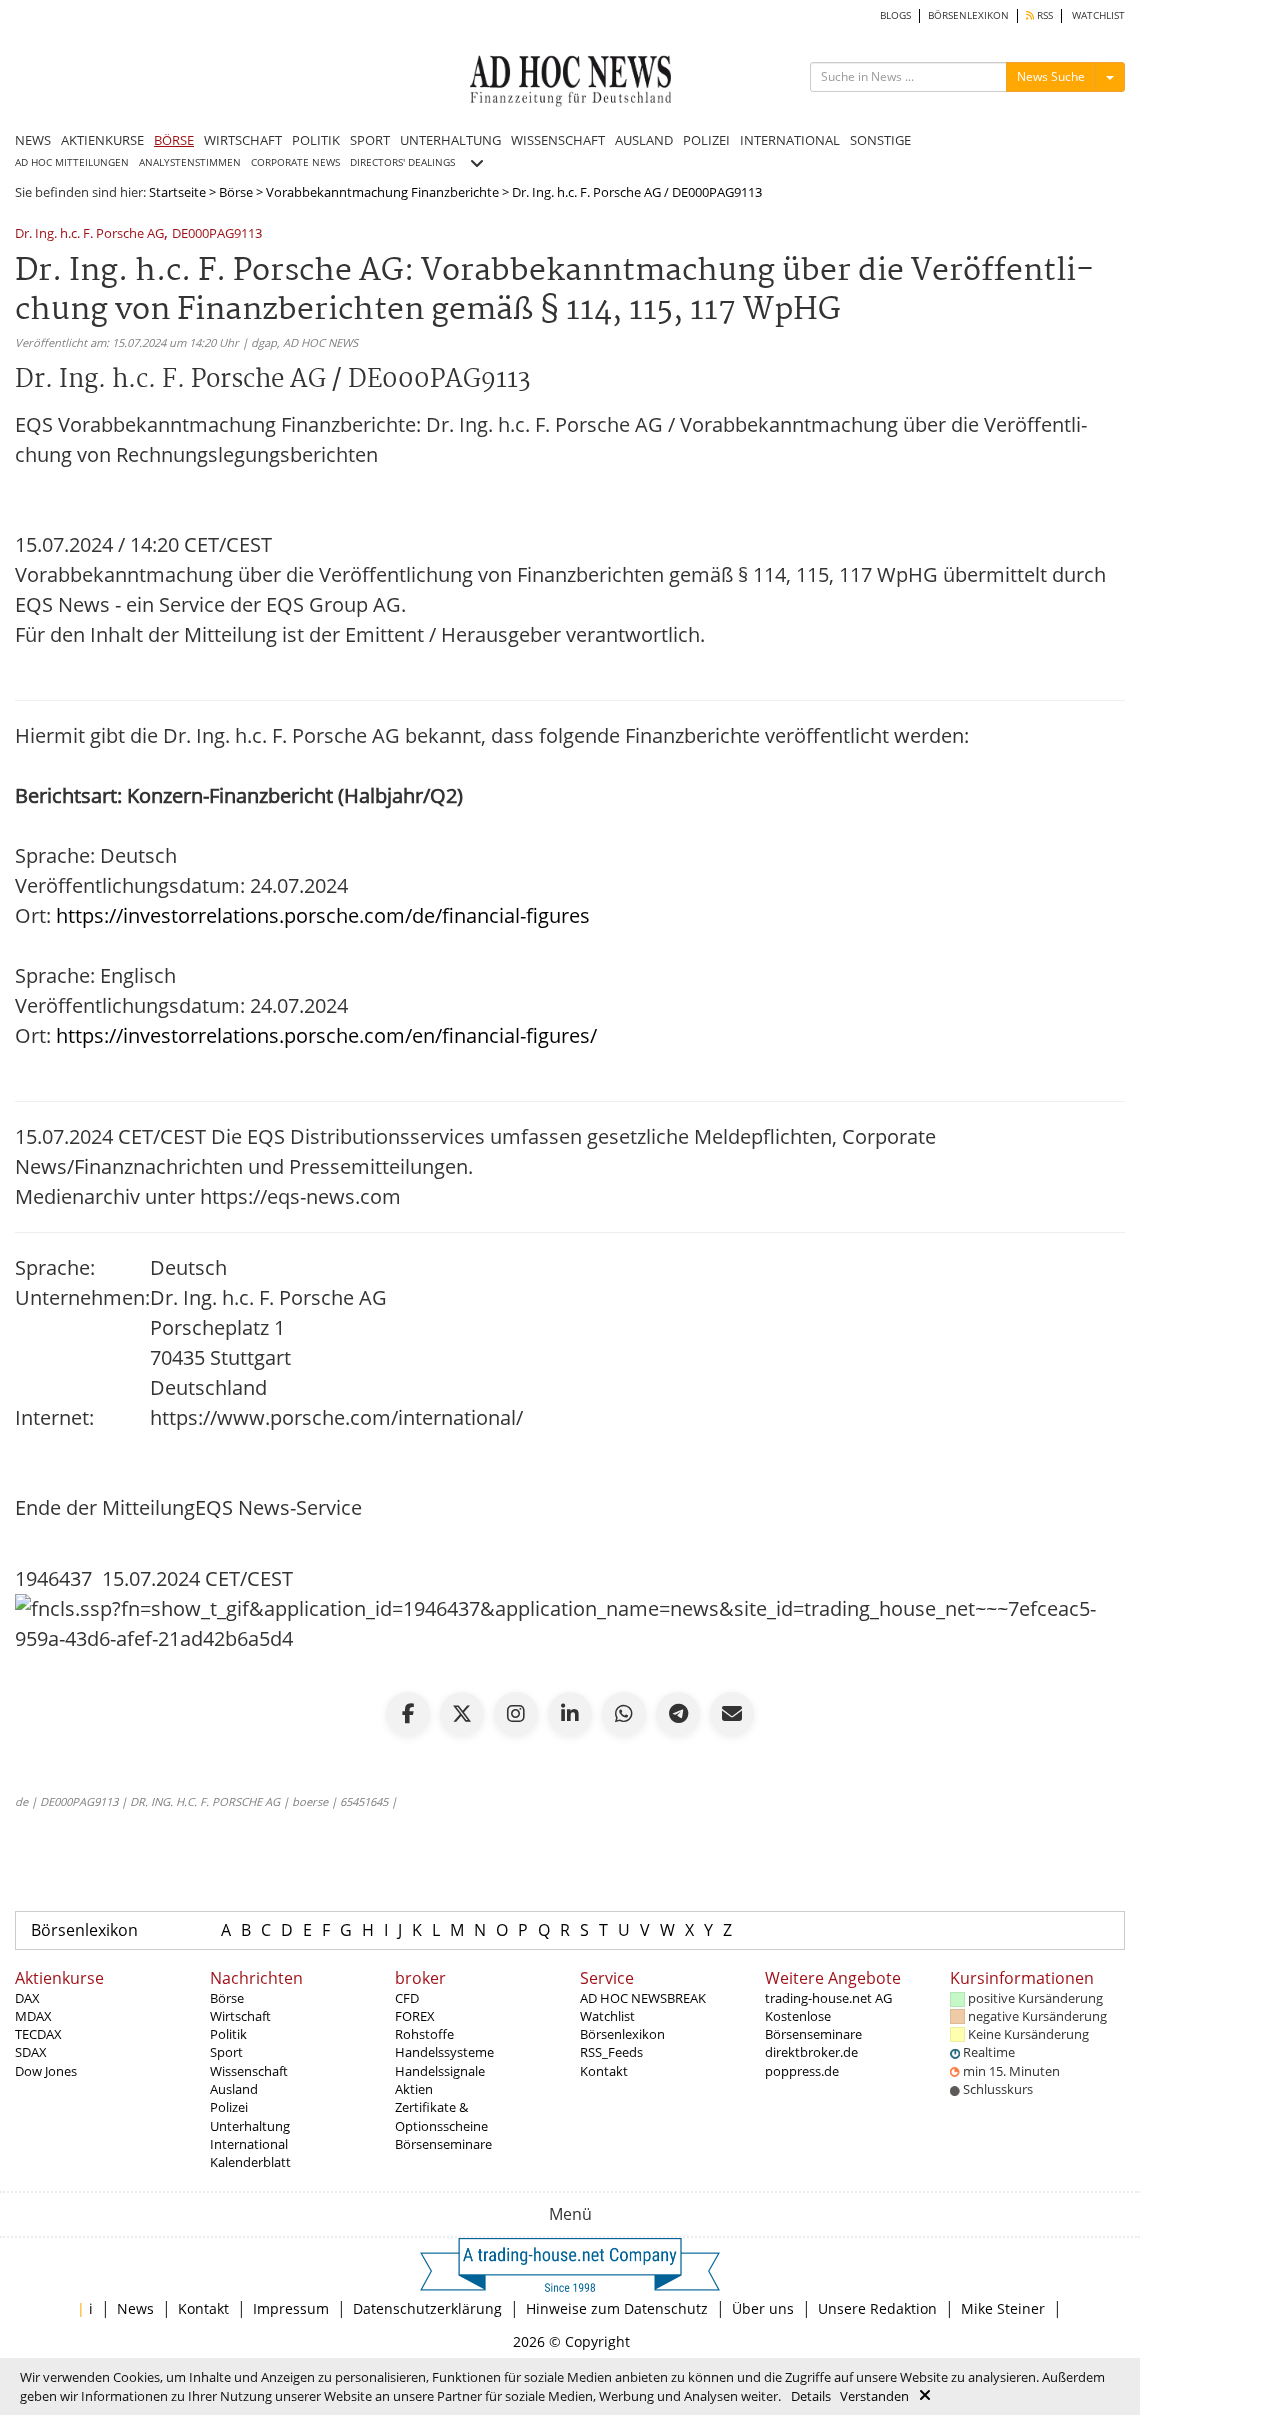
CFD (407, 1998)
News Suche (1051, 76)
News (135, 2308)
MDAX (33, 2016)
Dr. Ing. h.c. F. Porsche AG (89, 234)
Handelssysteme (444, 2052)
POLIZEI (706, 140)
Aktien (414, 2089)
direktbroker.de (811, 2052)
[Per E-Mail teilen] (732, 1714)
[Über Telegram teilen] (678, 1714)
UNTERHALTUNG (450, 140)
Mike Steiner (1003, 2308)
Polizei (229, 2107)
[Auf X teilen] (462, 1714)
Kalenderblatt (250, 2162)
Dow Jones (46, 2071)
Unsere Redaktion (877, 2308)
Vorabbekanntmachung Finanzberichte (382, 192)
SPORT (370, 140)
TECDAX (38, 2034)
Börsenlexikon (84, 1930)
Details (811, 2396)
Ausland (234, 2089)
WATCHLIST (1098, 15)
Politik (228, 2034)
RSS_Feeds (611, 2052)
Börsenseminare (443, 2144)
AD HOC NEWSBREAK (643, 1998)
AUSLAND (644, 140)
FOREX (415, 2016)
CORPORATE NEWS (295, 162)
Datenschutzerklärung (427, 2308)
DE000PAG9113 (217, 234)
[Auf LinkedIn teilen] (570, 1714)
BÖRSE (174, 140)
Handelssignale (440, 2071)
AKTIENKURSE (102, 140)
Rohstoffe (424, 2034)
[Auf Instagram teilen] (516, 1714)
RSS (1043, 15)
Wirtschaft (240, 2016)
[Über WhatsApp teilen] (624, 1714)
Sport (226, 2052)
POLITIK (316, 140)
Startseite (177, 192)
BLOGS (895, 15)
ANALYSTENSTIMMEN (190, 162)
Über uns (763, 2308)
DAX (27, 1998)
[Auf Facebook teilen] (408, 1714)
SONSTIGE (880, 140)
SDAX (31, 2052)
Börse (236, 192)
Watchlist (607, 2016)
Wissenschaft (249, 2071)
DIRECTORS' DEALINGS (402, 162)
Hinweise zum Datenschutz (617, 2308)
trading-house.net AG (828, 1998)
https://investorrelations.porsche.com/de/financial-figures (323, 915)
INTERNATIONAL (790, 140)
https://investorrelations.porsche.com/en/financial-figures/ (326, 1035)
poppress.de (802, 2071)
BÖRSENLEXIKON (968, 15)
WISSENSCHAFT (558, 140)
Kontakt (604, 2071)
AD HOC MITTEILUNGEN (72, 162)
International (249, 2144)
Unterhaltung (250, 2126)
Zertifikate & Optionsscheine (441, 2116)
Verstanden (874, 2396)
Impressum (291, 2308)
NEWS (33, 140)
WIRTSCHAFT (243, 140)
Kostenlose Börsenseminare (813, 2025)
